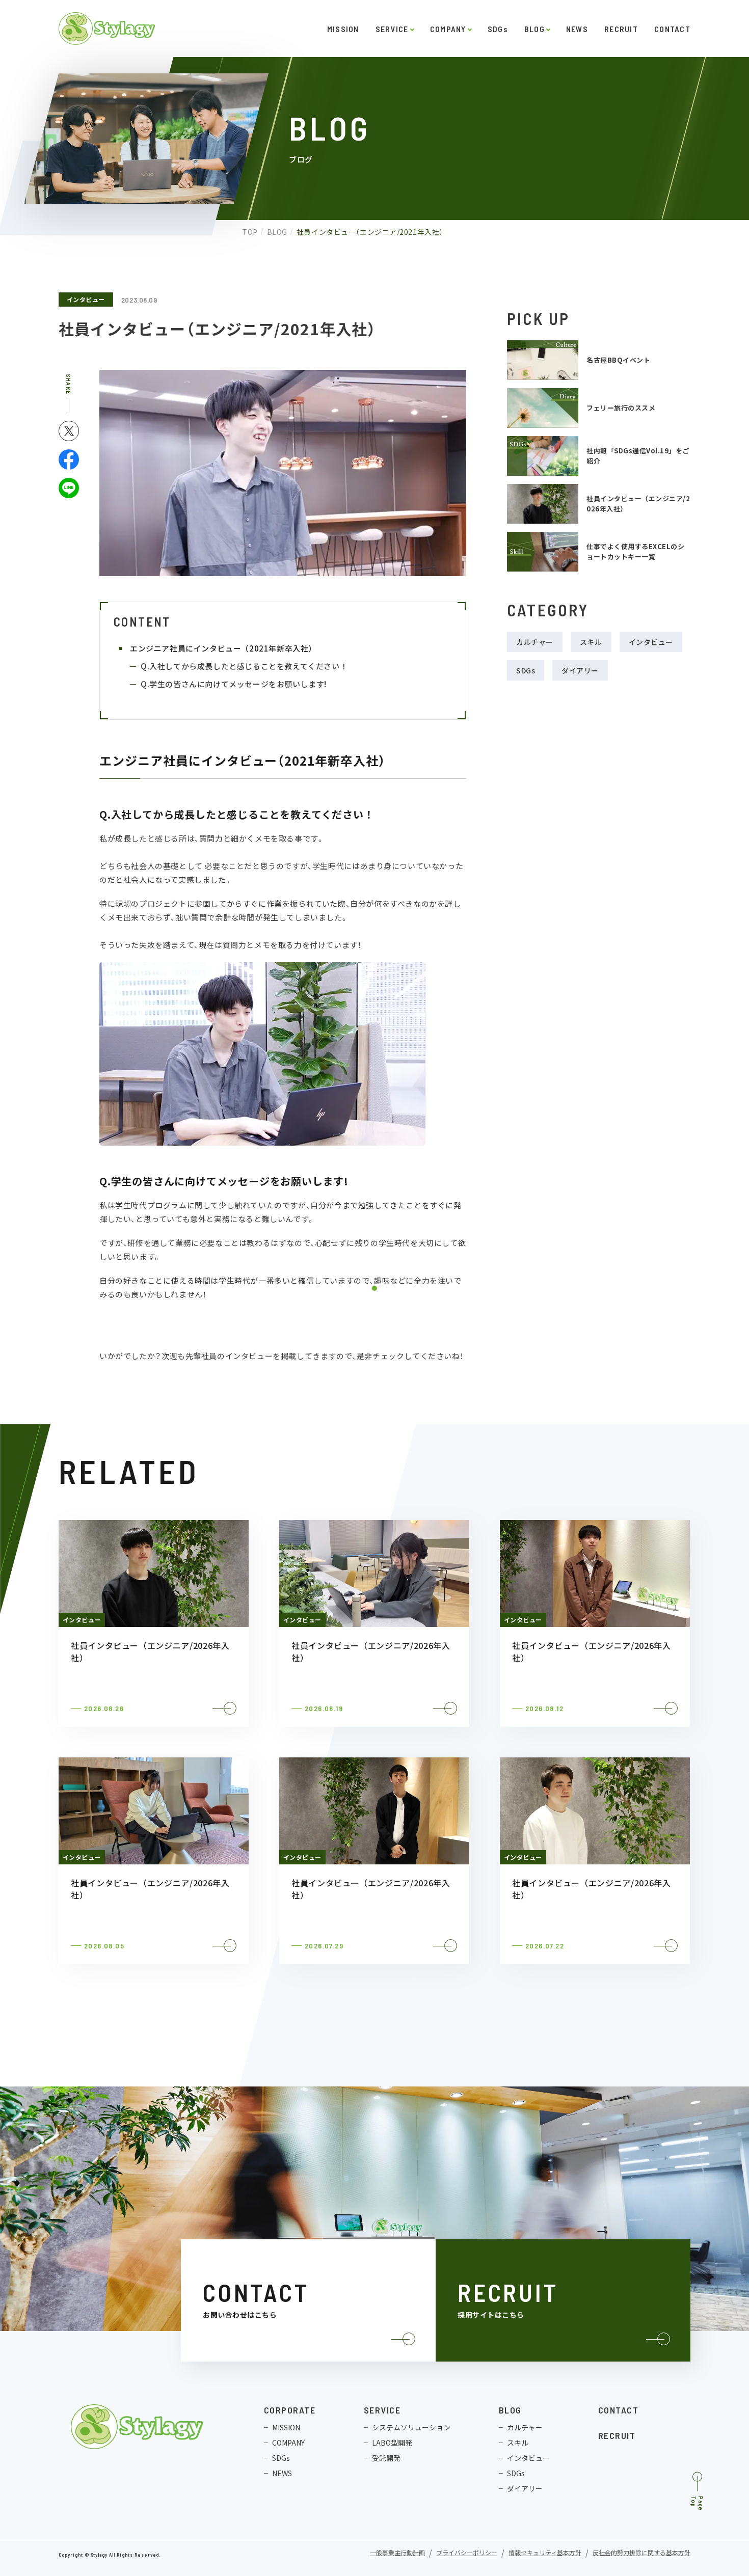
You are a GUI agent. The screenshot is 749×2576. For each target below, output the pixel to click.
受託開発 (386, 2458)
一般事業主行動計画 (397, 2553)
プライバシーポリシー (467, 2553)
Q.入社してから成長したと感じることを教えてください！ (245, 666)
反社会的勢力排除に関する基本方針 (641, 2553)
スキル (591, 642)
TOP (250, 232)
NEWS (577, 29)
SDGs (498, 29)
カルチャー (535, 642)
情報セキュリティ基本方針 (545, 2553)
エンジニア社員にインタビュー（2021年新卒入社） (223, 648)
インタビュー (86, 299)
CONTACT (672, 29)
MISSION (343, 29)
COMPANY (448, 29)
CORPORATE (290, 2410)
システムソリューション (411, 2427)
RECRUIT (621, 29)
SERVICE (392, 29)
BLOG (534, 29)
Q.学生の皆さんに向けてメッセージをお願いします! (234, 684)
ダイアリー (580, 670)
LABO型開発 (392, 2443)
